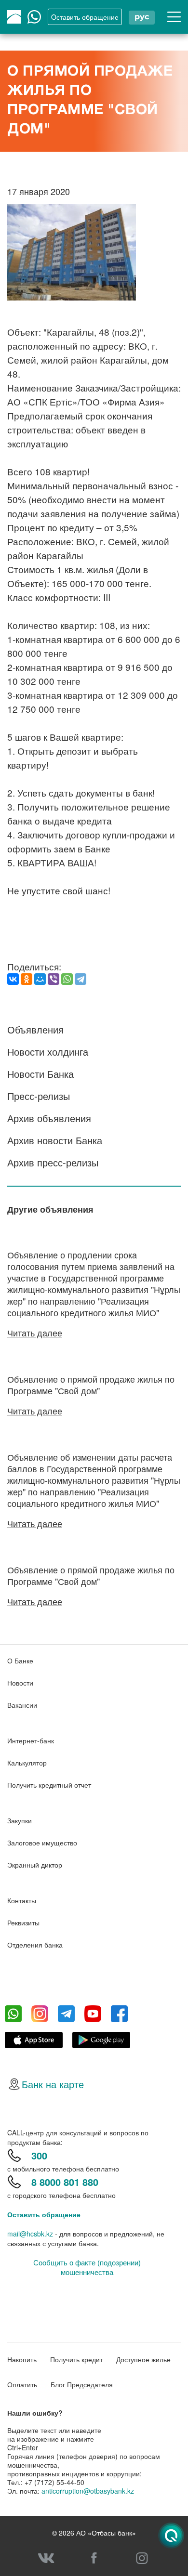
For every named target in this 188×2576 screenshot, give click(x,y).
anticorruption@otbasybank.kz (88, 2491)
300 (39, 2155)
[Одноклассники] (27, 979)
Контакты (22, 1900)
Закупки (20, 1820)
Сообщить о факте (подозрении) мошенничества (87, 2267)
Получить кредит (76, 2359)
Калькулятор (27, 1763)
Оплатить (22, 2384)
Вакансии (22, 1705)
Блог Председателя (82, 2384)
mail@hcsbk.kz (30, 2234)
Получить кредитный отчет (49, 1785)
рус (142, 17)
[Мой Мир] (40, 979)
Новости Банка (40, 1074)
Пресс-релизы (39, 1096)
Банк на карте (53, 2084)
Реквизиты (23, 1922)
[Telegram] (81, 979)
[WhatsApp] (67, 979)
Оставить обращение (44, 2214)
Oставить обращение (85, 17)
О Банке (20, 1661)
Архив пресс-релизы (53, 1162)
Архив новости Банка (55, 1140)
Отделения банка (35, 1945)
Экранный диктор (35, 1865)
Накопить (22, 2359)
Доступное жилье (143, 2359)
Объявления (35, 1029)
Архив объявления (49, 1118)
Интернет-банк (31, 1740)
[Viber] (54, 979)
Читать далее (35, 1333)
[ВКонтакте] (13, 979)
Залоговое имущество (42, 1843)
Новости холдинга (48, 1052)
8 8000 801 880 (65, 2182)
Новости (20, 1683)
